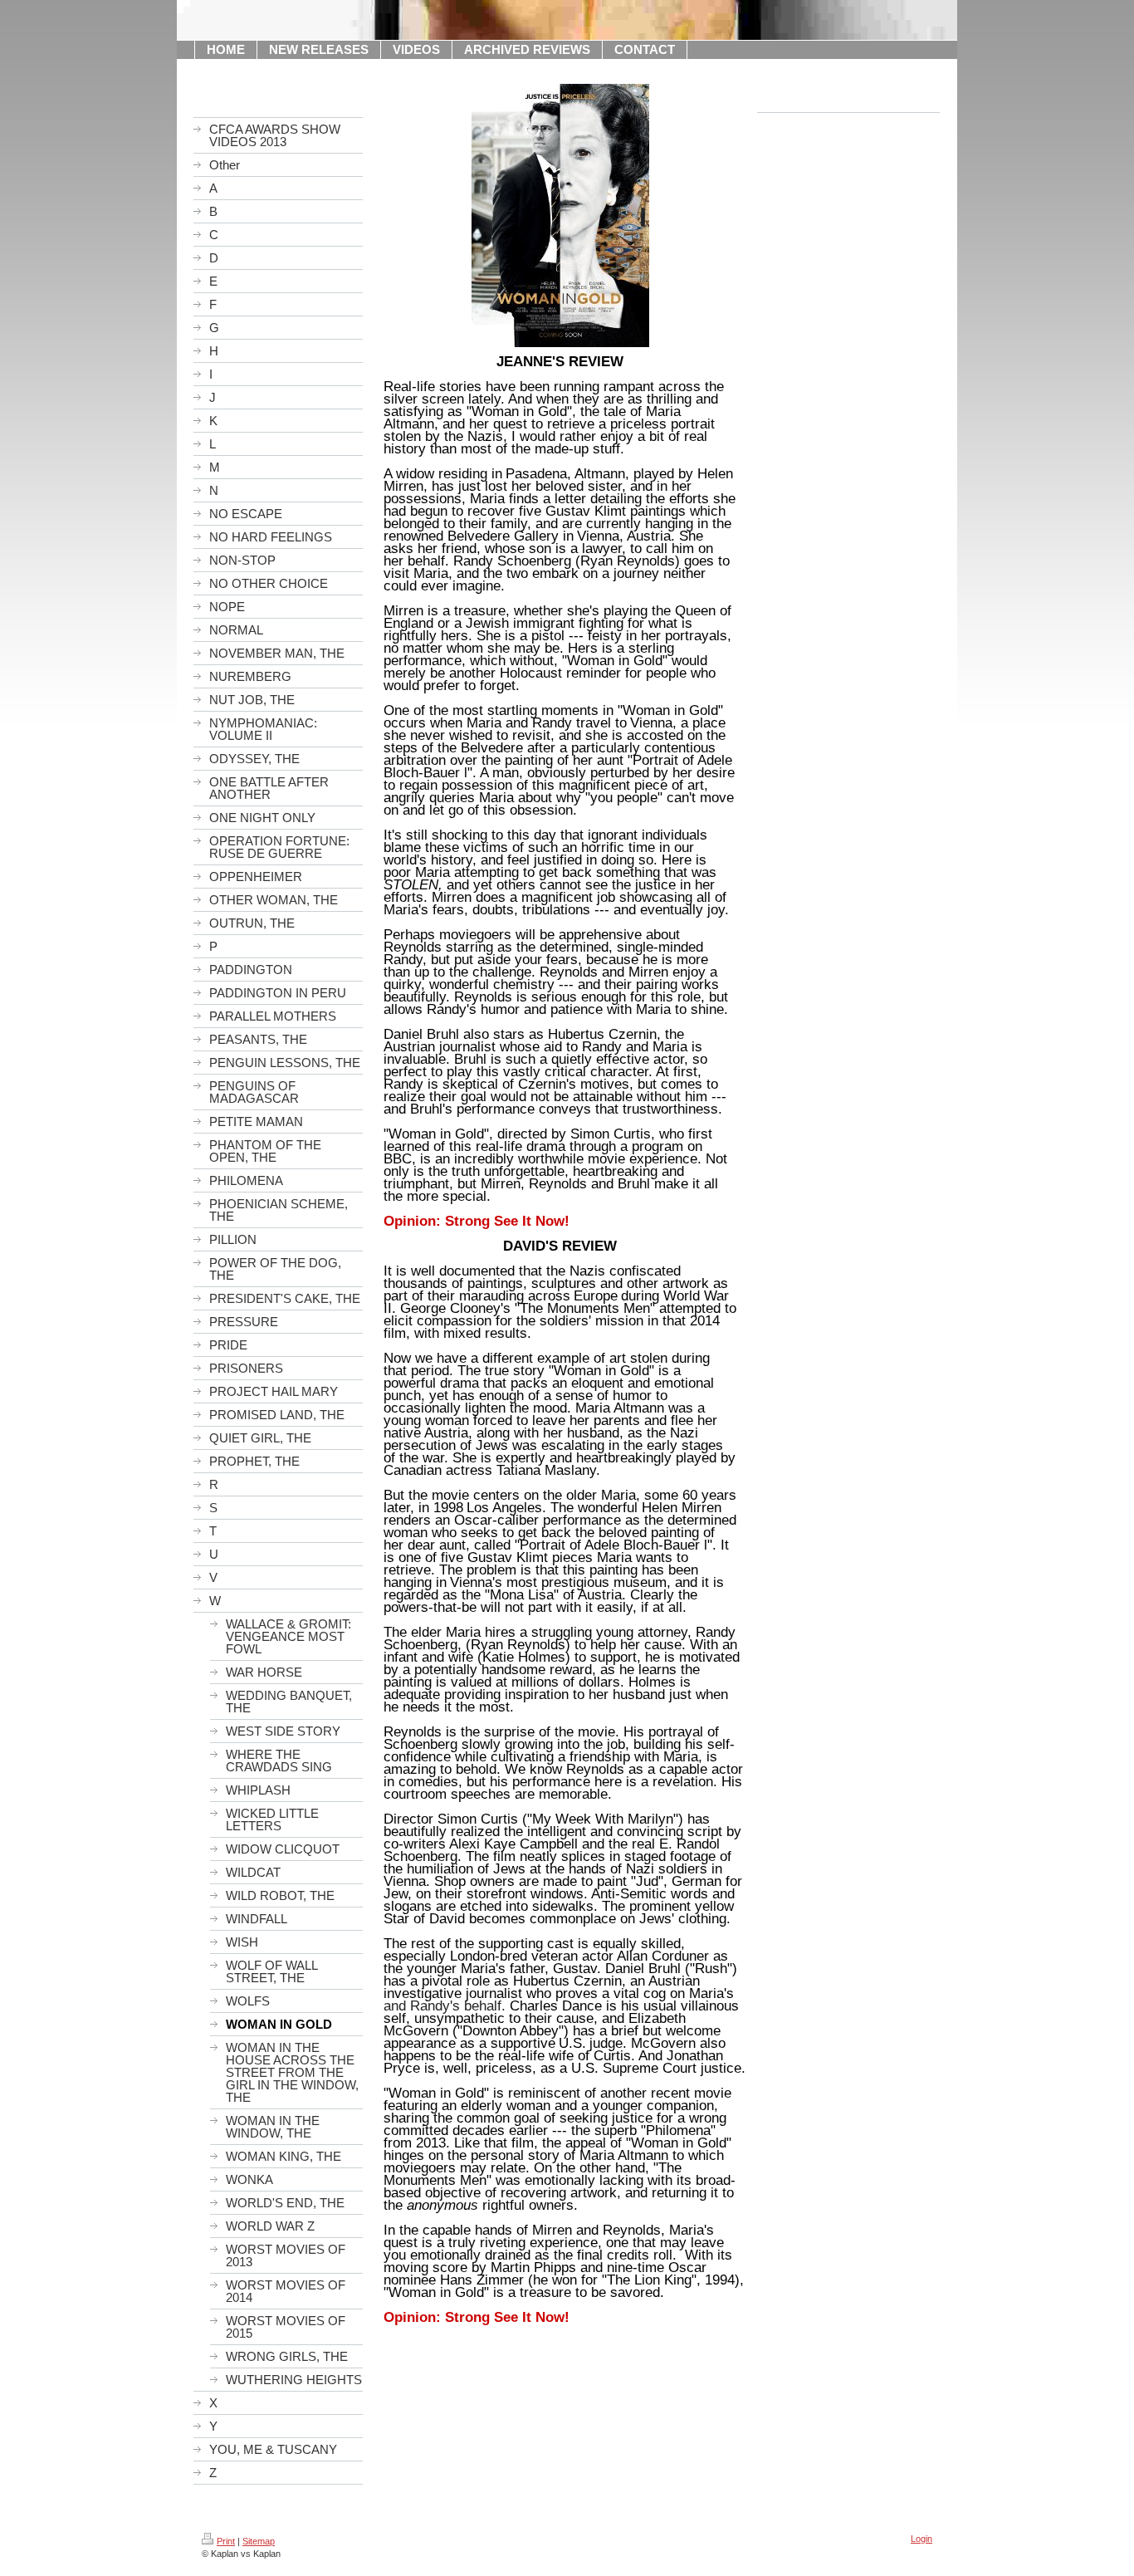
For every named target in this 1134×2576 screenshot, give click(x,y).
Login (921, 2539)
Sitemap (259, 2541)
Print (226, 2541)
